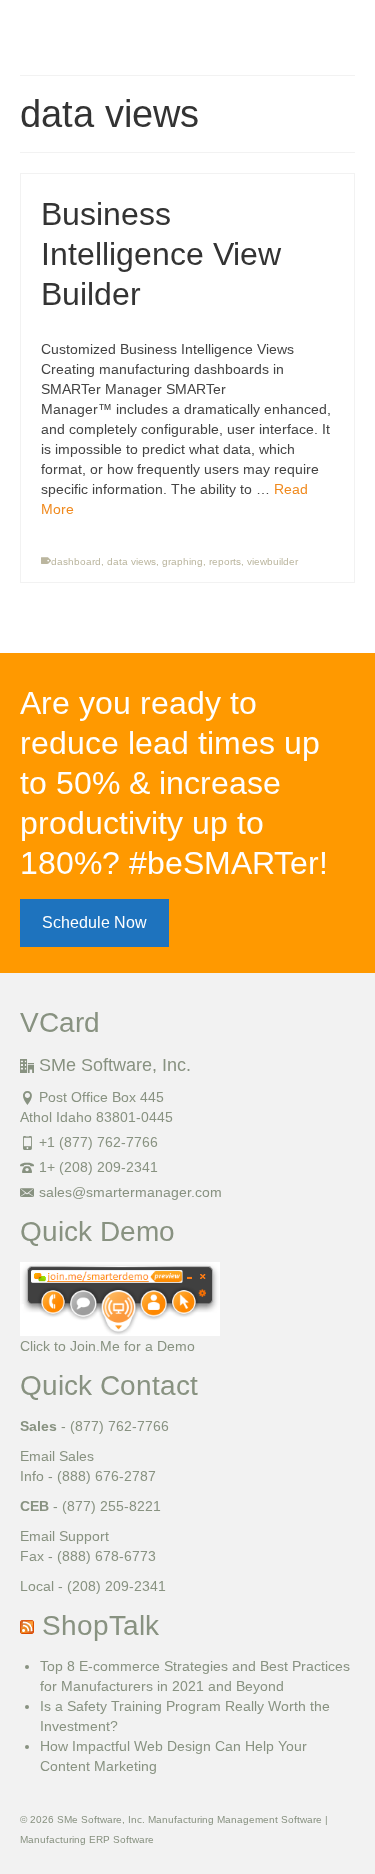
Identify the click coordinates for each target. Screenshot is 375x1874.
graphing (182, 561)
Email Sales (57, 1456)
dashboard (76, 561)
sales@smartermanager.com (130, 1192)
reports (225, 561)
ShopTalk (100, 1625)
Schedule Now (94, 922)
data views (131, 561)
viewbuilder (272, 561)
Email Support (64, 1536)
